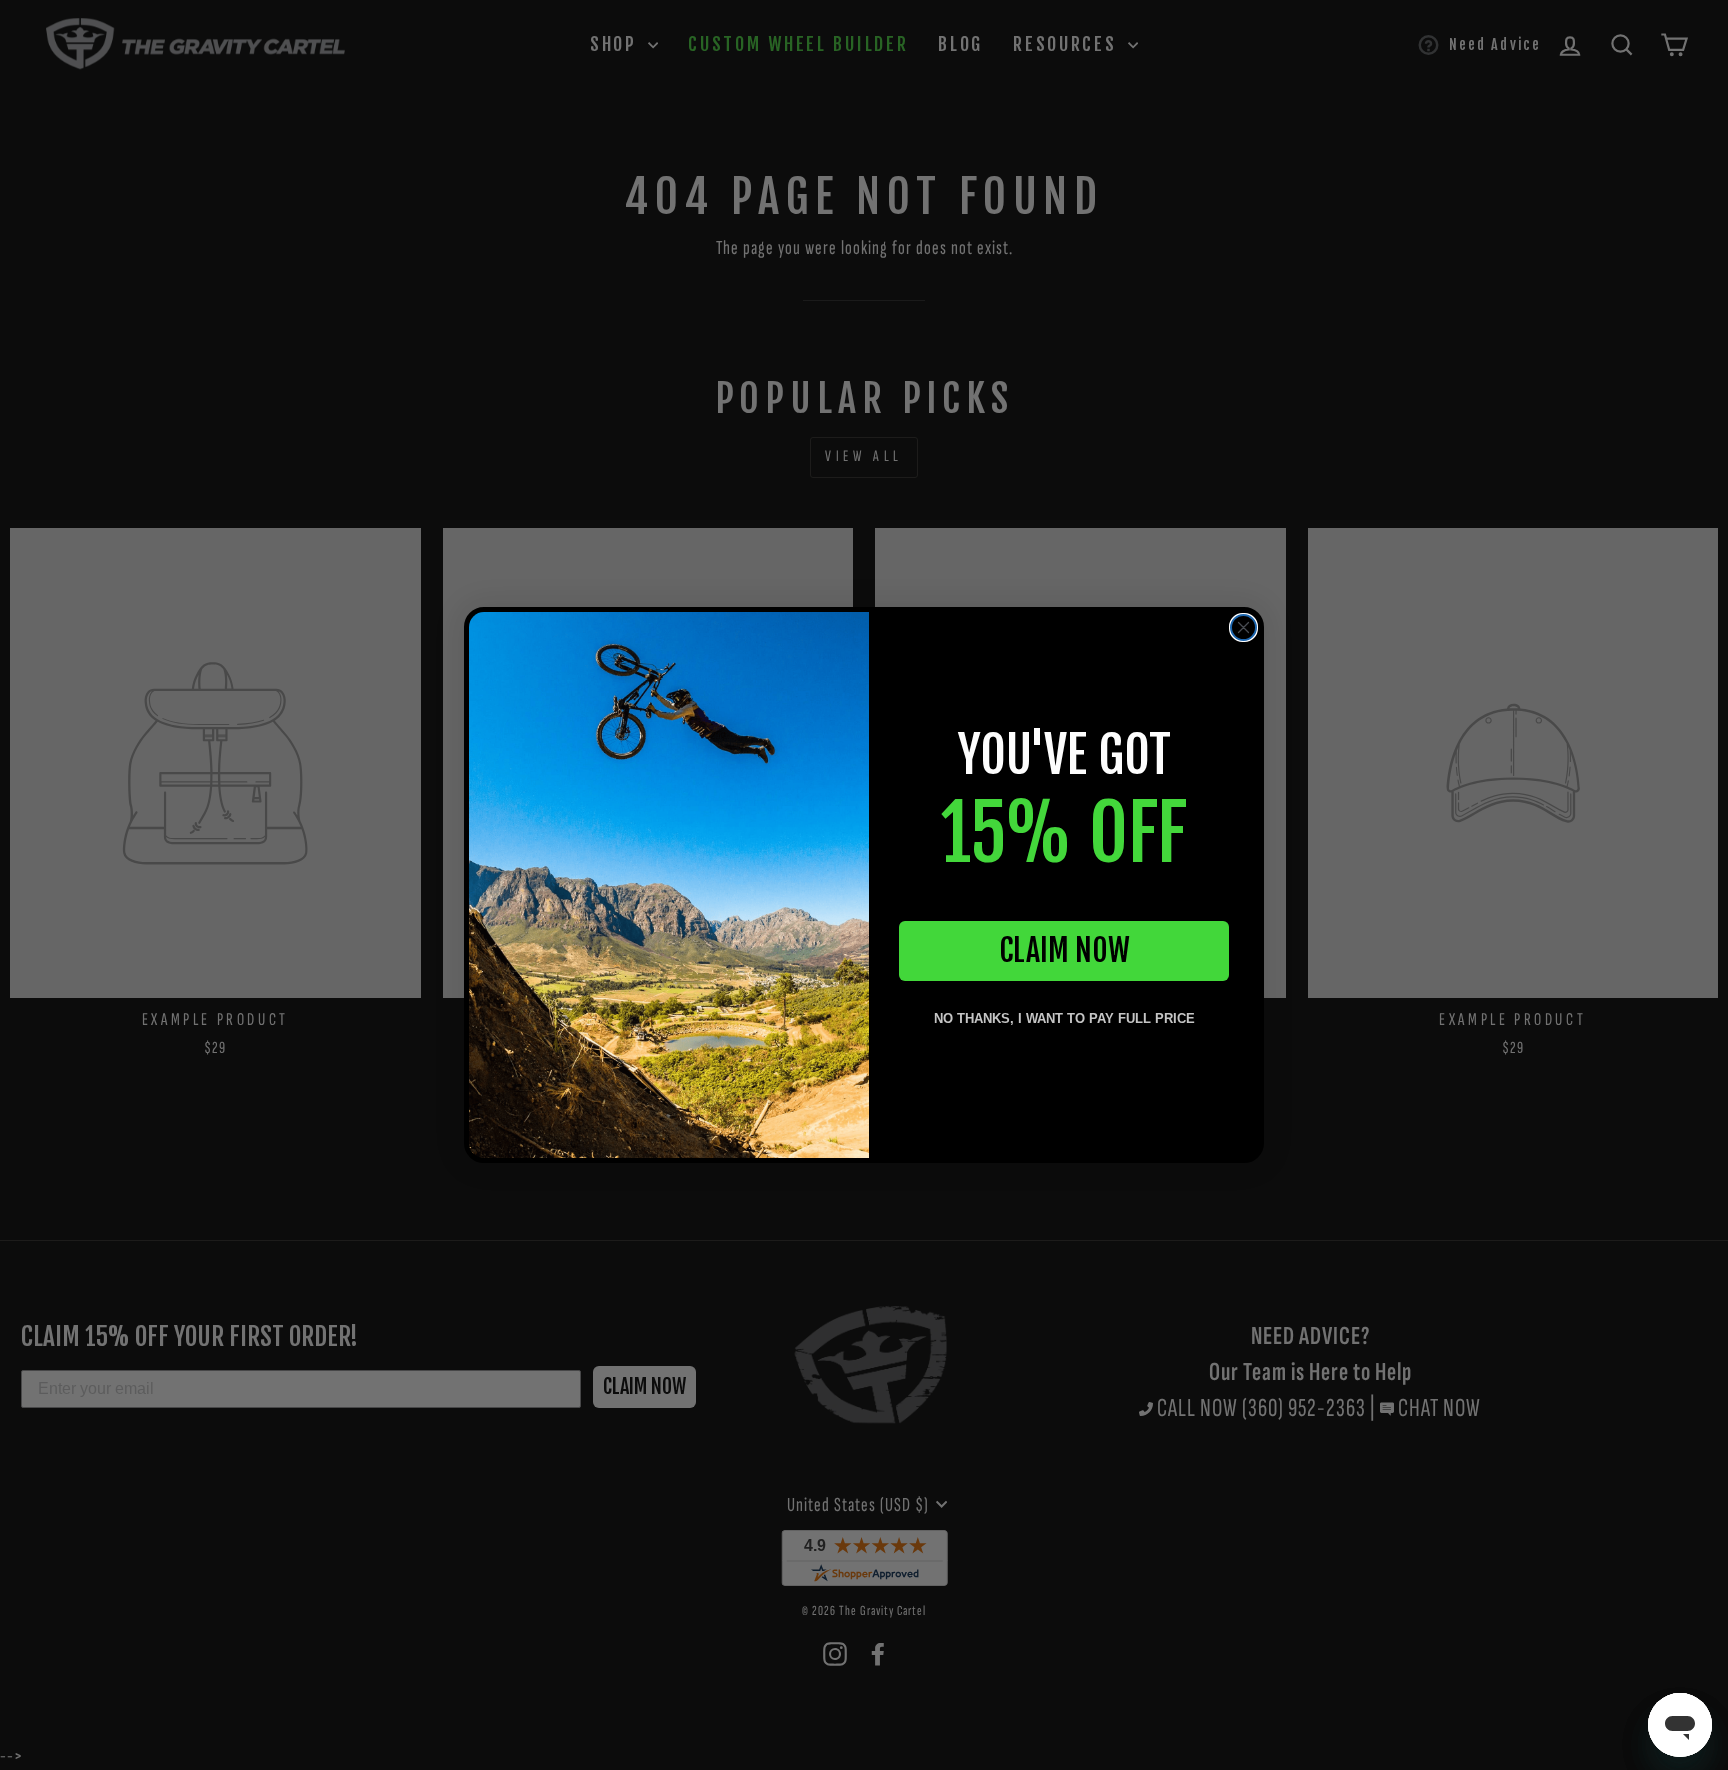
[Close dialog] (1243, 627)
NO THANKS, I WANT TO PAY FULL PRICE (1064, 1018)
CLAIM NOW (1064, 950)
